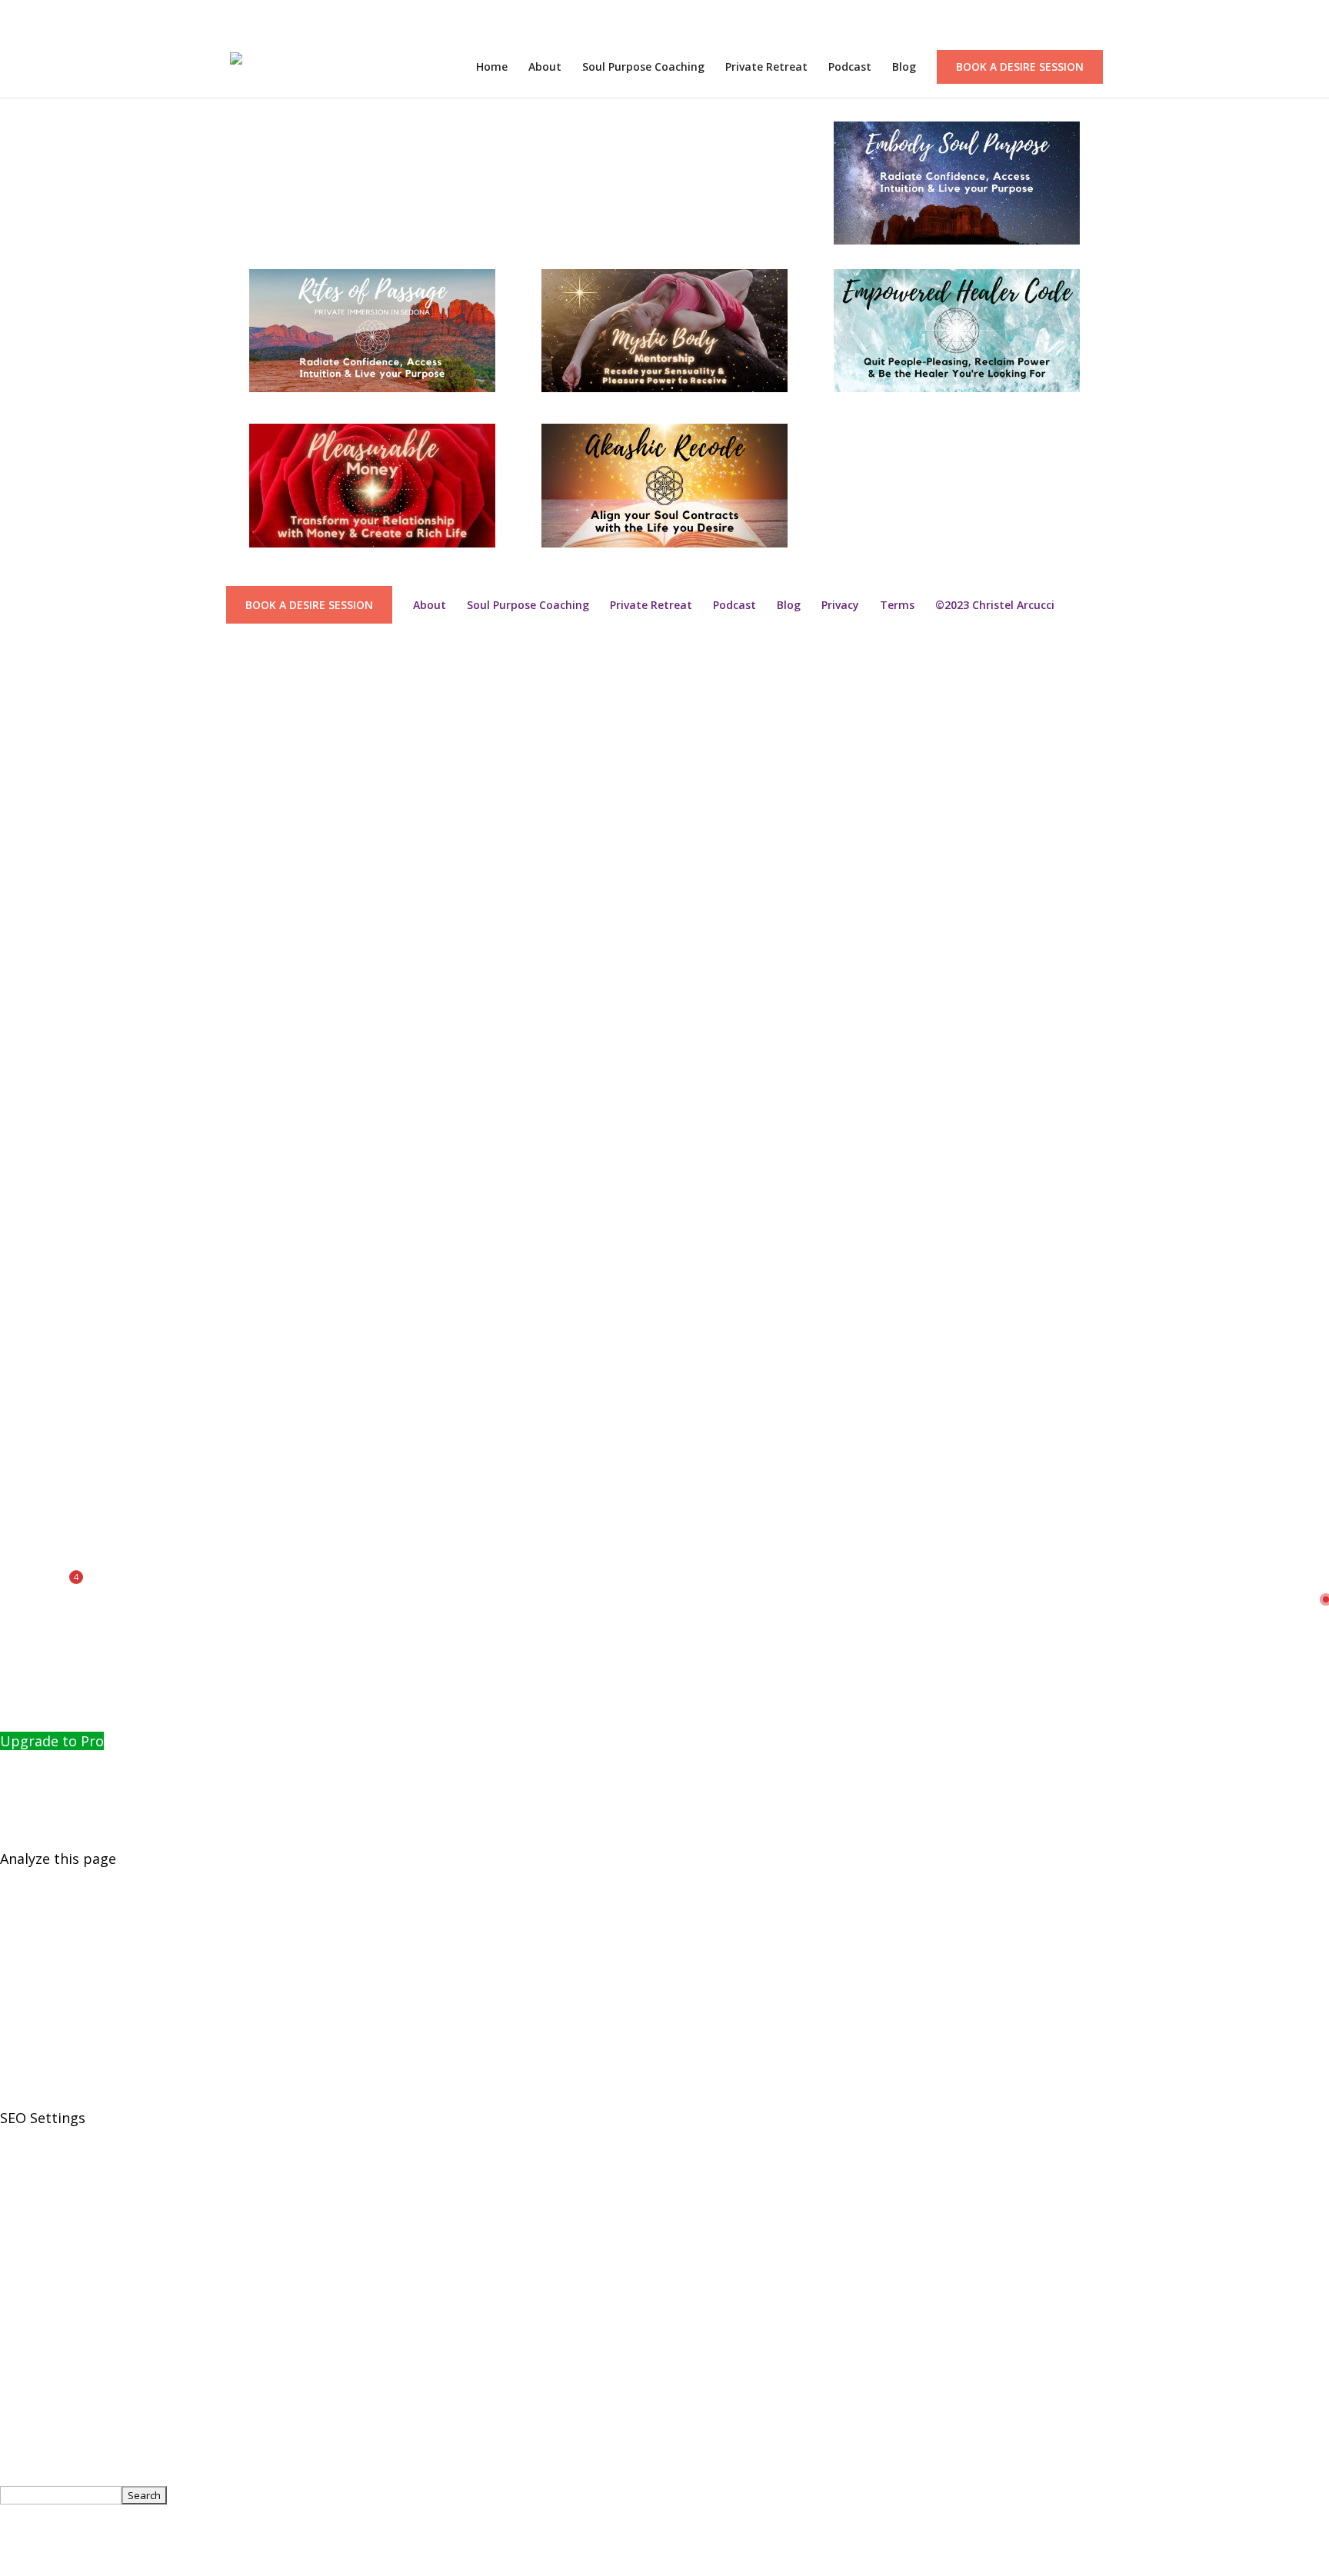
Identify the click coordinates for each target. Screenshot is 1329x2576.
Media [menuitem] (20, 1339)
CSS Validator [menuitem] (44, 2023)
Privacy (840, 605)
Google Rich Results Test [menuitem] (82, 1929)
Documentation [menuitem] (52, 727)
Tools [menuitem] (18, 2376)
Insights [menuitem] (27, 1527)
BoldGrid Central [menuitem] (55, 751)
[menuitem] (5, 679)
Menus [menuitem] (22, 1174)
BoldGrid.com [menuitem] (45, 704)
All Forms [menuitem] (31, 1623)
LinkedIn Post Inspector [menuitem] (79, 2094)
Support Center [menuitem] (52, 1010)
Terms (897, 605)
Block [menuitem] (18, 1409)
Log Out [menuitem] (27, 2564)
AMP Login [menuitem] (35, 1033)
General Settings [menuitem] (55, 2165)
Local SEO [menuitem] (32, 2305)
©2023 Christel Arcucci (995, 605)
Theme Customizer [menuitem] (63, 1221)
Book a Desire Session (1020, 67)
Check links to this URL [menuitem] (76, 1882)
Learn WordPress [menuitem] (57, 915)
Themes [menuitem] (27, 1127)
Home (492, 68)
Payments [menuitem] (33, 1647)
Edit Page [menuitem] (31, 1480)
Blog (904, 68)
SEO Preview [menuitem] (58, 1835)
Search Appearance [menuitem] (64, 2188)
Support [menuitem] (28, 939)
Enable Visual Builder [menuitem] (87, 1553)
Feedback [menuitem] (32, 797)
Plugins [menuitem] (24, 1103)
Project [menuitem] (24, 1386)
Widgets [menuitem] (27, 1150)
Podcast (850, 68)
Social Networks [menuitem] (53, 2212)
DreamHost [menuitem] (38, 986)
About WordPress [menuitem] (58, 821)
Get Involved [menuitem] (41, 845)
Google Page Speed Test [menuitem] (81, 2047)
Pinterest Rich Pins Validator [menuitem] (95, 1976)
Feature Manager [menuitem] (57, 2400)
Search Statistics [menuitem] (75, 2353)
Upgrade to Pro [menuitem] (52, 1741)
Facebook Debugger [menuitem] (67, 1952)
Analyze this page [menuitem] (58, 1859)
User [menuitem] (16, 1433)
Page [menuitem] (16, 1363)
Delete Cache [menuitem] (43, 1503)
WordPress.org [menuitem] (49, 868)
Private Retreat (766, 68)
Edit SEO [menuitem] (28, 2447)
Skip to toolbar (50, 656)
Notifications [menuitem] (43, 1600)
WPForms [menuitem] (32, 1456)
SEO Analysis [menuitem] (42, 2329)
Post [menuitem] (15, 1315)
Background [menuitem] (40, 1197)
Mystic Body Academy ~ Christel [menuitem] (105, 1057)
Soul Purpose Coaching (643, 68)
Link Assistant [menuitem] (47, 2258)
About (545, 68)
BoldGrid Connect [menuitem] (58, 774)
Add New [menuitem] (29, 1670)
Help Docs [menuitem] (33, 1717)
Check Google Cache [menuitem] (67, 1905)
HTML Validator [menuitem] (52, 2000)
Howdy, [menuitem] (52, 2518)
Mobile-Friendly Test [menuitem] (68, 2070)
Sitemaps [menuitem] (31, 2235)
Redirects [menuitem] (31, 2282)
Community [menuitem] (38, 1694)
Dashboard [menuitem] (37, 1080)
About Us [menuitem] (31, 2423)
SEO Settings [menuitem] (43, 2118)
